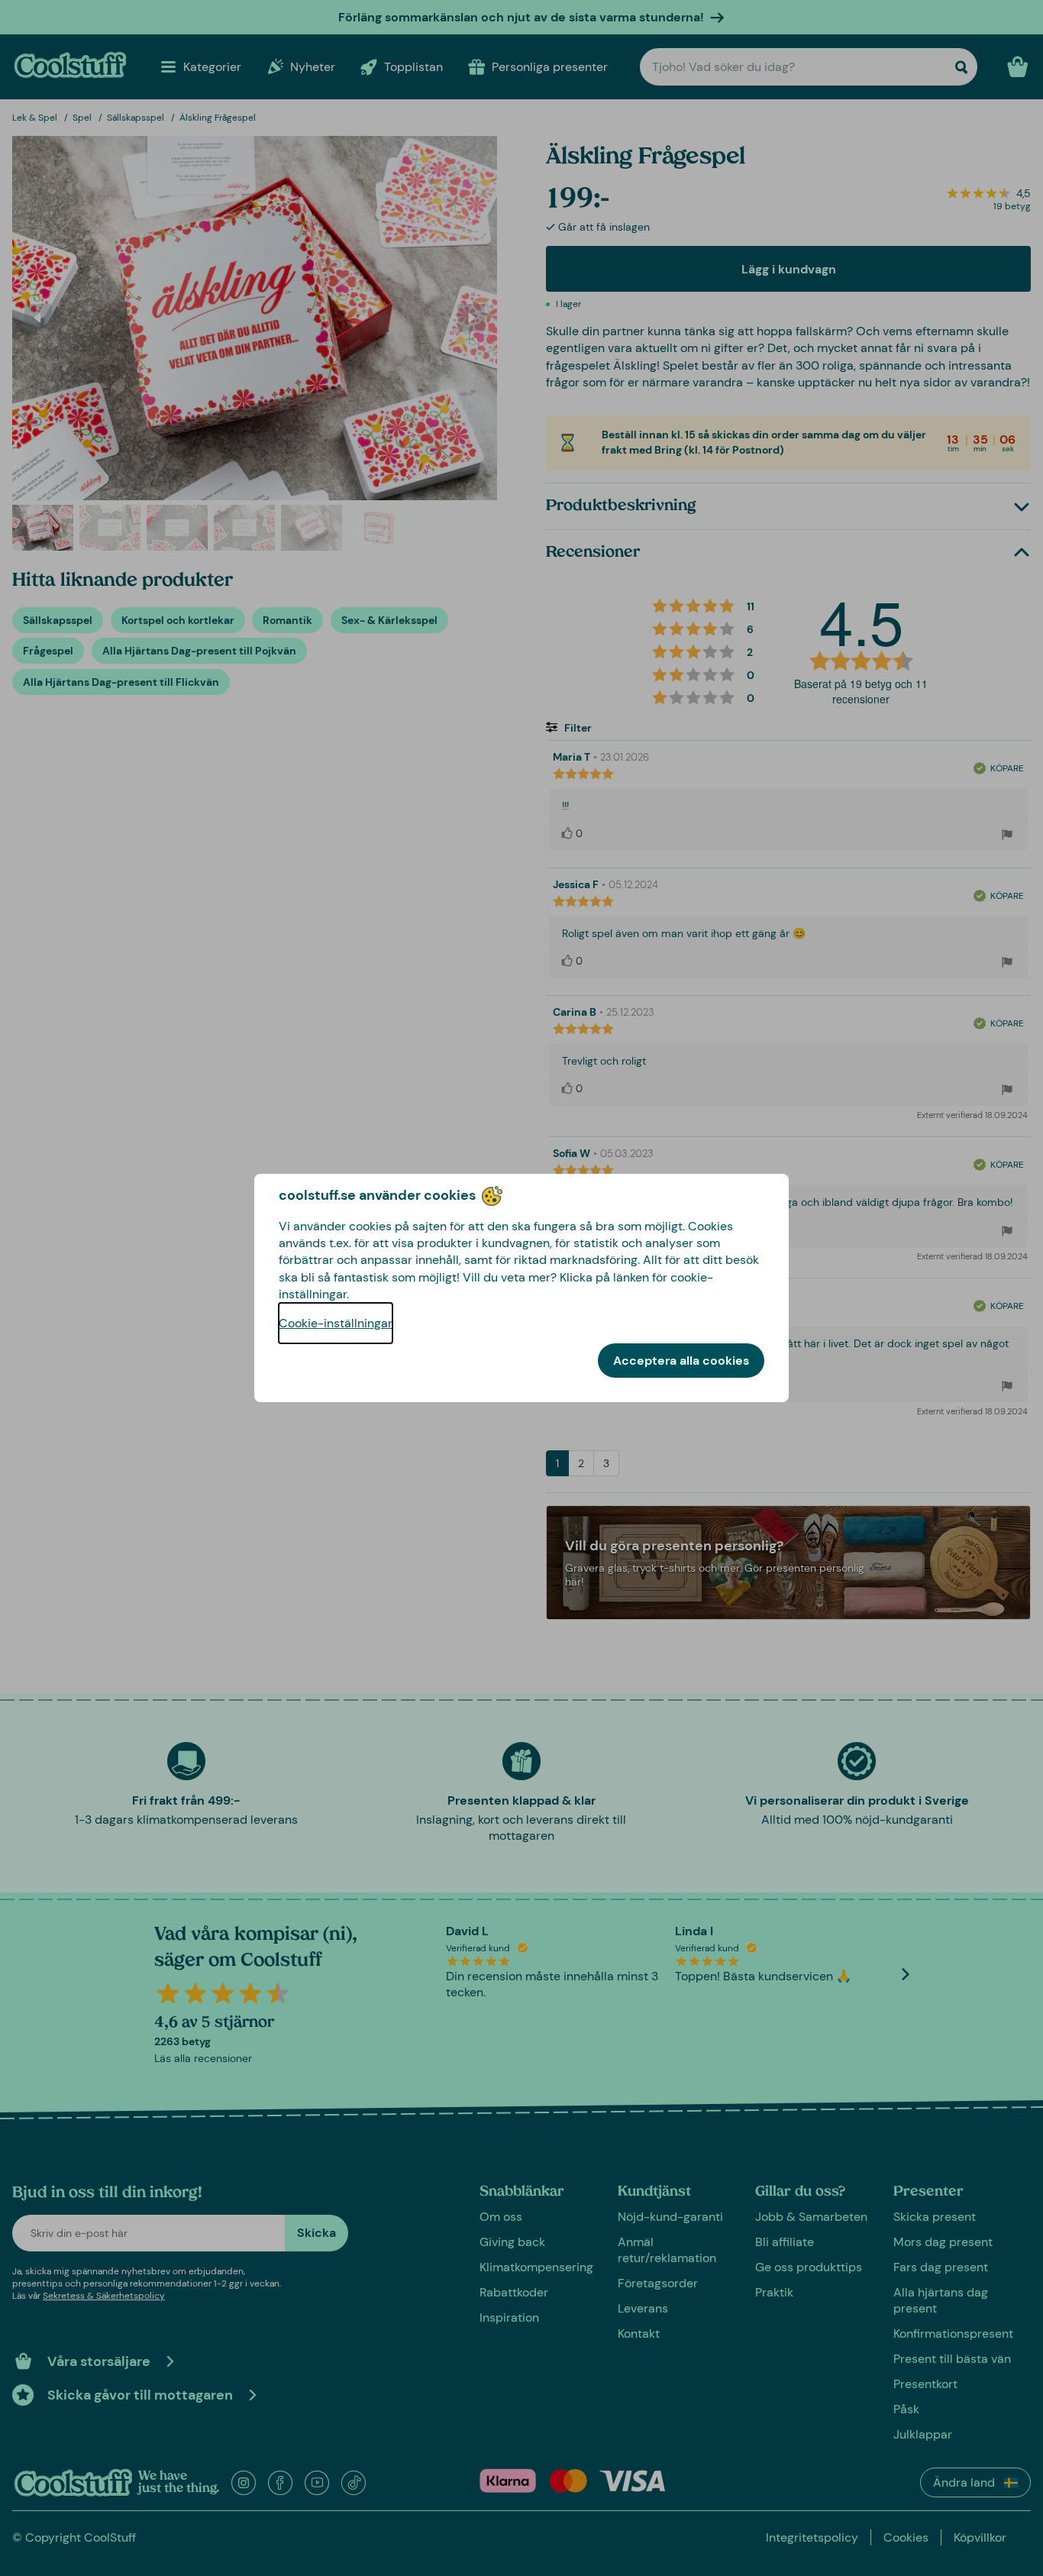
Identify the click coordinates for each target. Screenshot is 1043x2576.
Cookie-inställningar (336, 1323)
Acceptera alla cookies (681, 1361)
